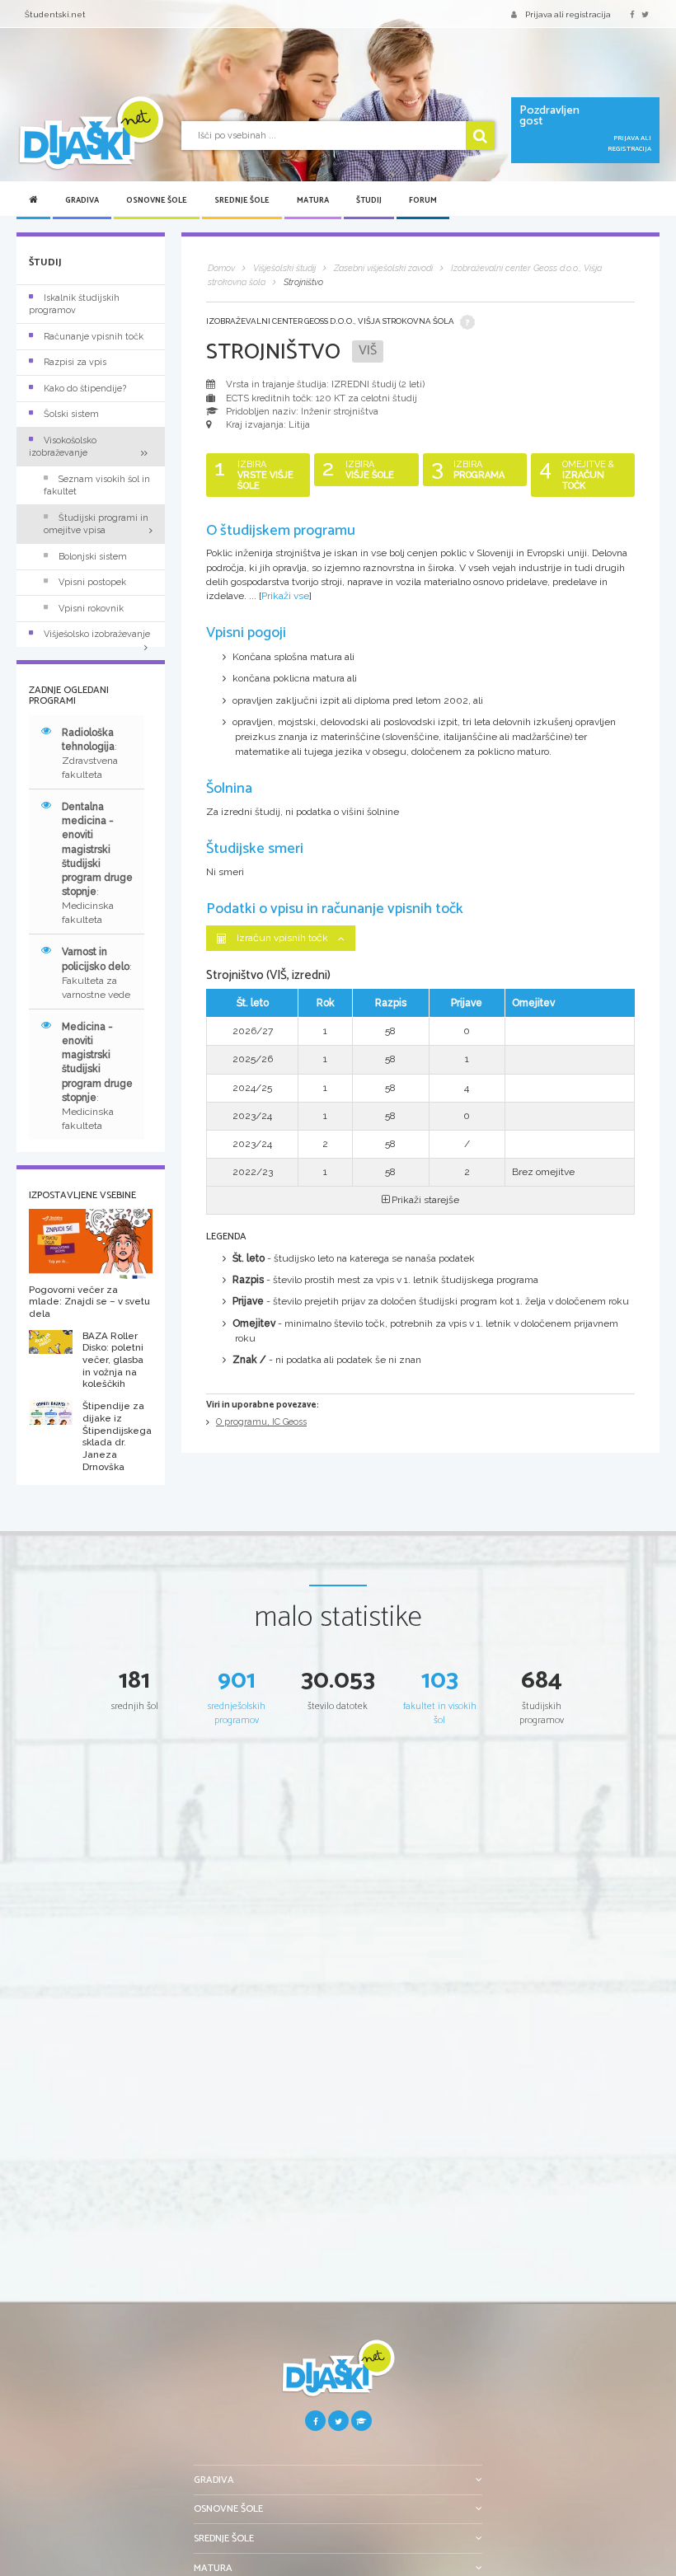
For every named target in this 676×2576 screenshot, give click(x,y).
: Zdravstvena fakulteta (90, 754)
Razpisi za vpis (75, 362)
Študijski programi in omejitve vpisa (96, 524)
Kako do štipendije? (85, 389)
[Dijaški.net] (338, 2375)
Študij (369, 200)
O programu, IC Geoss (261, 1422)
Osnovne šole (157, 200)
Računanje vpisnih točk (94, 337)
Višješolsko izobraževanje (97, 634)
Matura (313, 200)
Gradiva (82, 200)
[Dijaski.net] (91, 133)
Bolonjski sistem (93, 557)
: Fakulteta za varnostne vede (97, 973)
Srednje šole (242, 200)
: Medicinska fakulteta (97, 863)
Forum (423, 200)
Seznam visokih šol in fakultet (97, 485)
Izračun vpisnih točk (282, 938)
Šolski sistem (71, 414)
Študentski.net (55, 14)
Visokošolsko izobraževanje (63, 447)
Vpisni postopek (92, 582)
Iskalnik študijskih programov (74, 304)
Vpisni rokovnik (91, 609)
